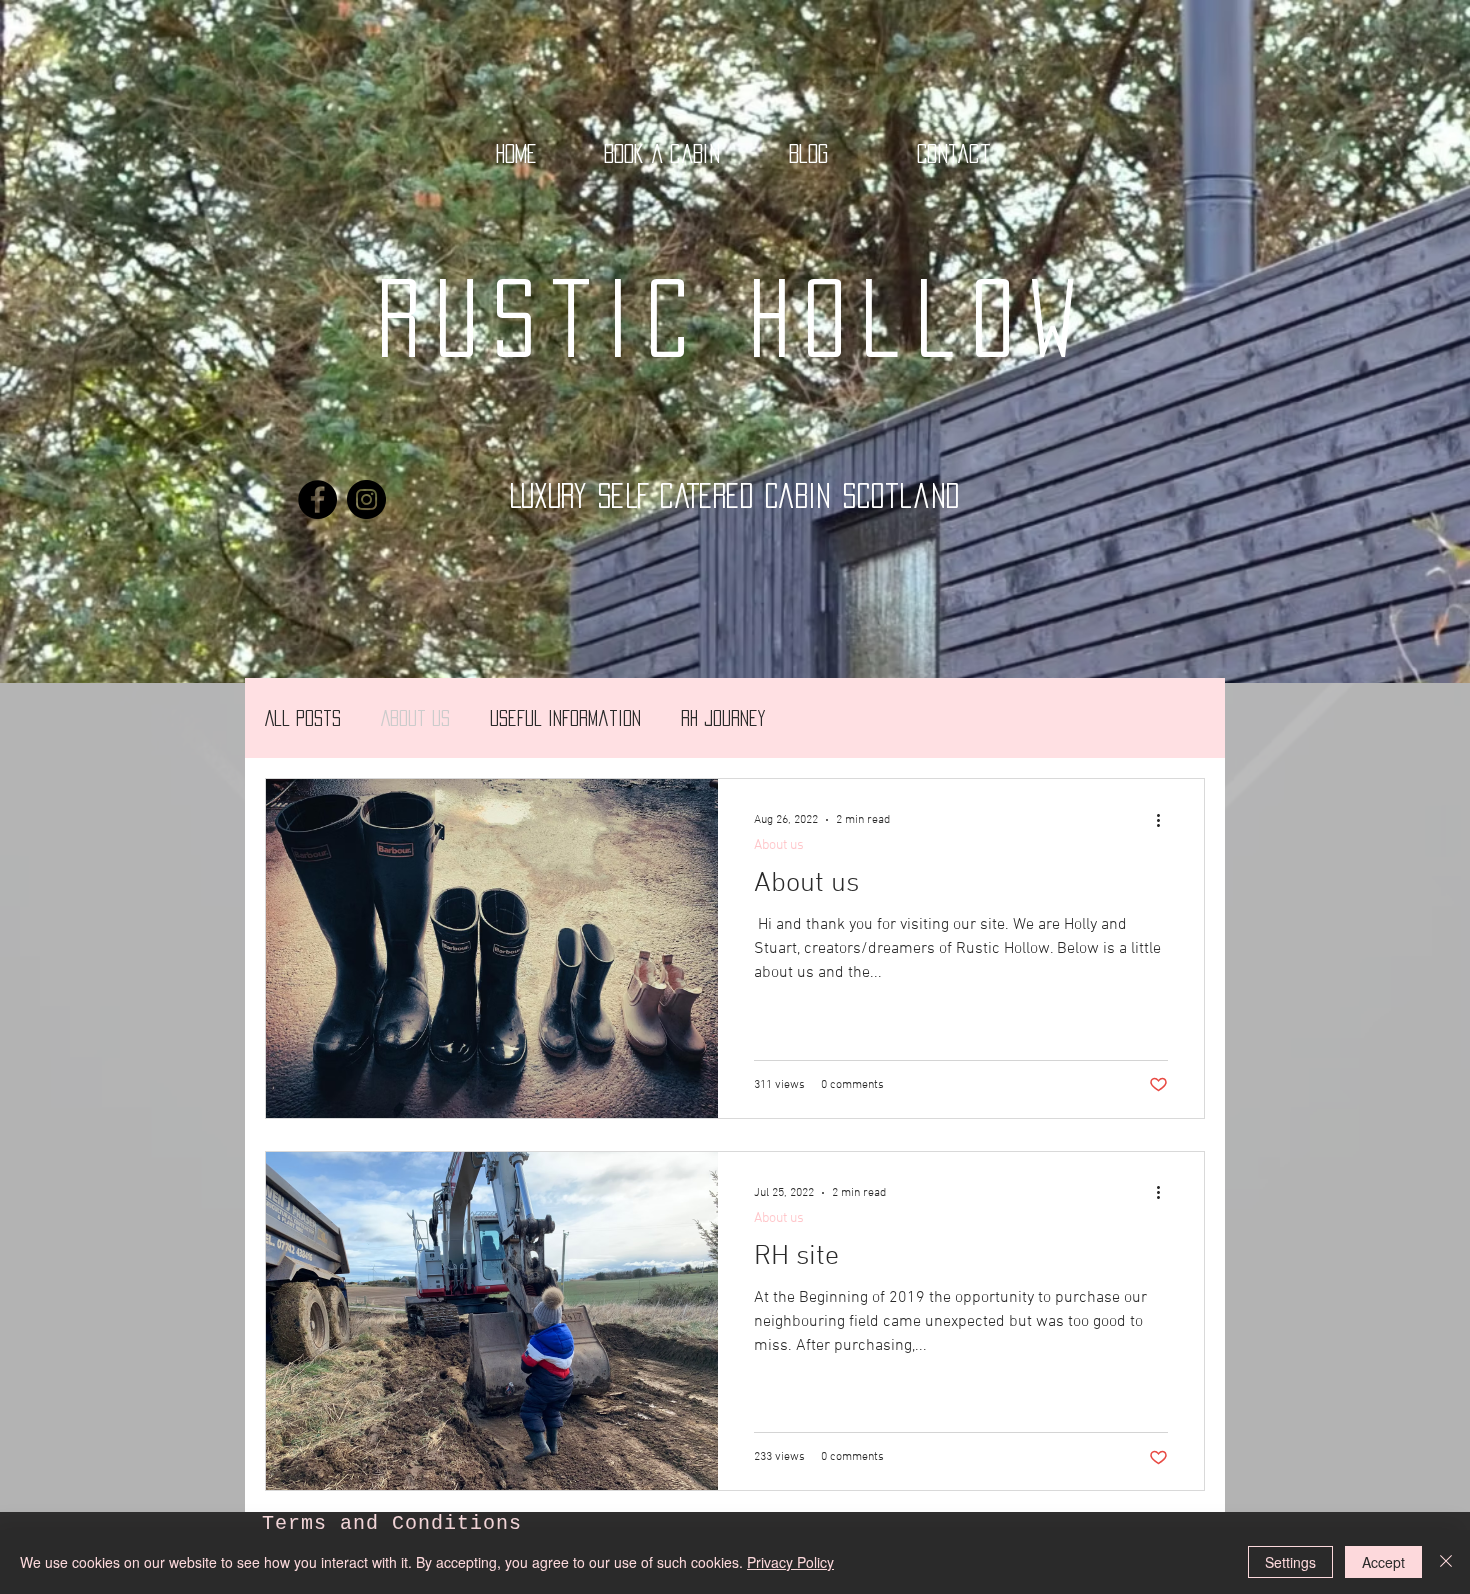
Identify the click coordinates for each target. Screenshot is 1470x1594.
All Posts (303, 718)
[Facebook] (317, 499)
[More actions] (1165, 820)
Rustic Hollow (734, 318)
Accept (1383, 1562)
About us (415, 718)
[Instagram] (366, 499)
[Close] (1446, 1562)
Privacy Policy (790, 1562)
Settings (1290, 1562)
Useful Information (565, 718)
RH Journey (723, 718)
